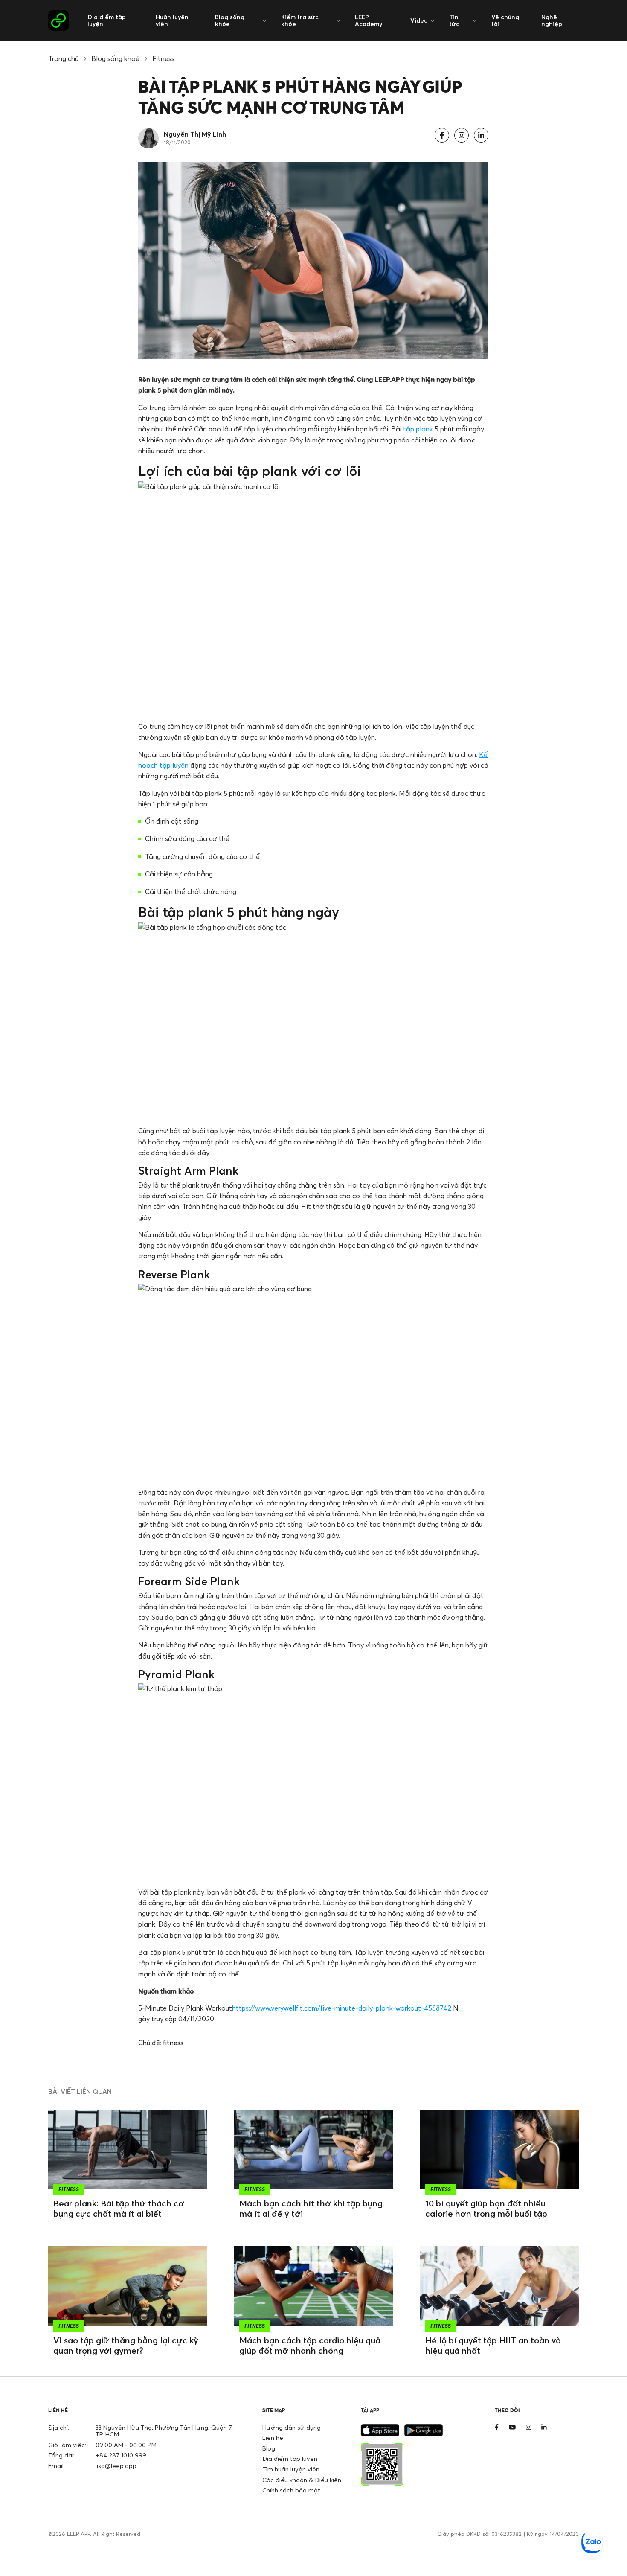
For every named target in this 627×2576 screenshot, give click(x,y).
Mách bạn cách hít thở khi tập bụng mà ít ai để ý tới (311, 2208)
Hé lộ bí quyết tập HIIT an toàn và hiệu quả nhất (493, 2345)
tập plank (418, 429)
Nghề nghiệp (552, 20)
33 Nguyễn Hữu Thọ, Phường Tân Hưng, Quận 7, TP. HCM (164, 2431)
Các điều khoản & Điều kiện (302, 2480)
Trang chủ (63, 58)
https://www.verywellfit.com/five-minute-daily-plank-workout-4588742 (342, 2008)
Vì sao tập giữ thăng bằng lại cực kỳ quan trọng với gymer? (126, 2345)
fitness (173, 2043)
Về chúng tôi (505, 20)
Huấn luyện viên (172, 20)
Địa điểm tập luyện (107, 20)
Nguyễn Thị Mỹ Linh (195, 134)
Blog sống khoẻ (115, 58)
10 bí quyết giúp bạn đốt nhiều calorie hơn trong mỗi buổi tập (486, 2208)
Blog (269, 2448)
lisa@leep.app (116, 2466)
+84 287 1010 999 (121, 2455)
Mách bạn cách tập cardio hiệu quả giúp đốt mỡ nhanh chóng (310, 2345)
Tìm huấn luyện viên (291, 2469)
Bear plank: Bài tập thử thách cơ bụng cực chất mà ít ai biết (119, 2208)
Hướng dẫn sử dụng (292, 2427)
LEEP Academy (369, 20)
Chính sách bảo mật (291, 2490)
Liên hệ (273, 2438)
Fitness (163, 58)
